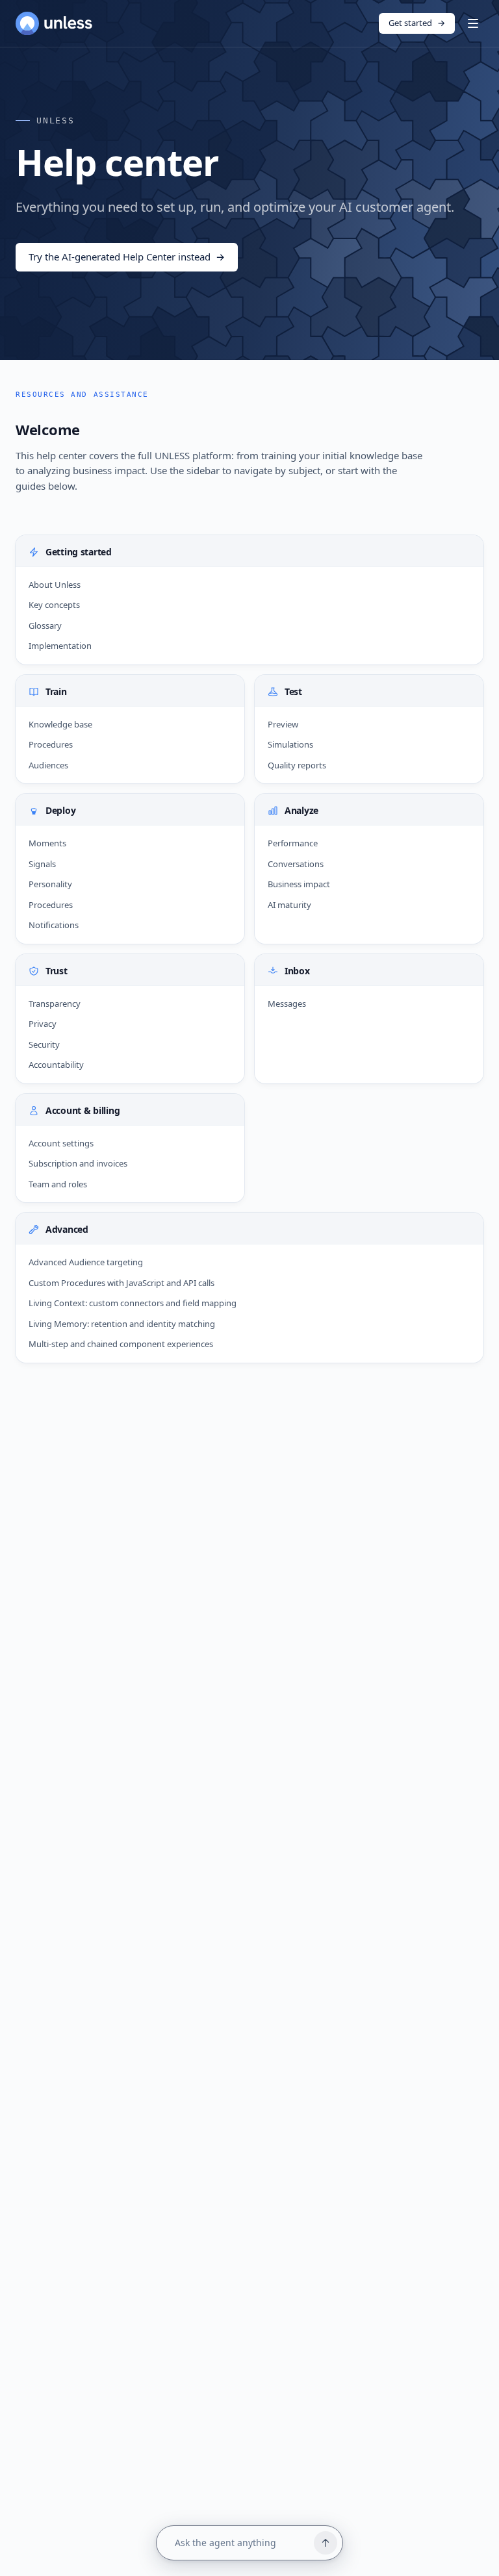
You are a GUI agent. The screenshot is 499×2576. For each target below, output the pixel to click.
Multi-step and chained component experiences (121, 1344)
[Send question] (326, 2543)
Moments (47, 843)
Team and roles (58, 1184)
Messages (287, 1004)
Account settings (61, 1143)
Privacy (43, 1024)
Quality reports (297, 765)
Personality (50, 884)
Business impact (299, 884)
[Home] (54, 23)
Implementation (60, 646)
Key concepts (54, 605)
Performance (293, 843)
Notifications (54, 925)
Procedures (51, 744)
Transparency (55, 1004)
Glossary (45, 625)
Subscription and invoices (78, 1163)
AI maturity (289, 905)
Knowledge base (60, 724)
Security (44, 1044)
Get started (417, 23)
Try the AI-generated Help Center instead (127, 257)
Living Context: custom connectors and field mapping (133, 1303)
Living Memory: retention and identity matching (122, 1324)
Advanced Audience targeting (86, 1262)
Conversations (296, 864)
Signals (42, 864)
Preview (283, 724)
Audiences (48, 765)
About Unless (55, 585)
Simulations (290, 744)
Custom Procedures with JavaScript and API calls (122, 1283)
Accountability (56, 1065)
